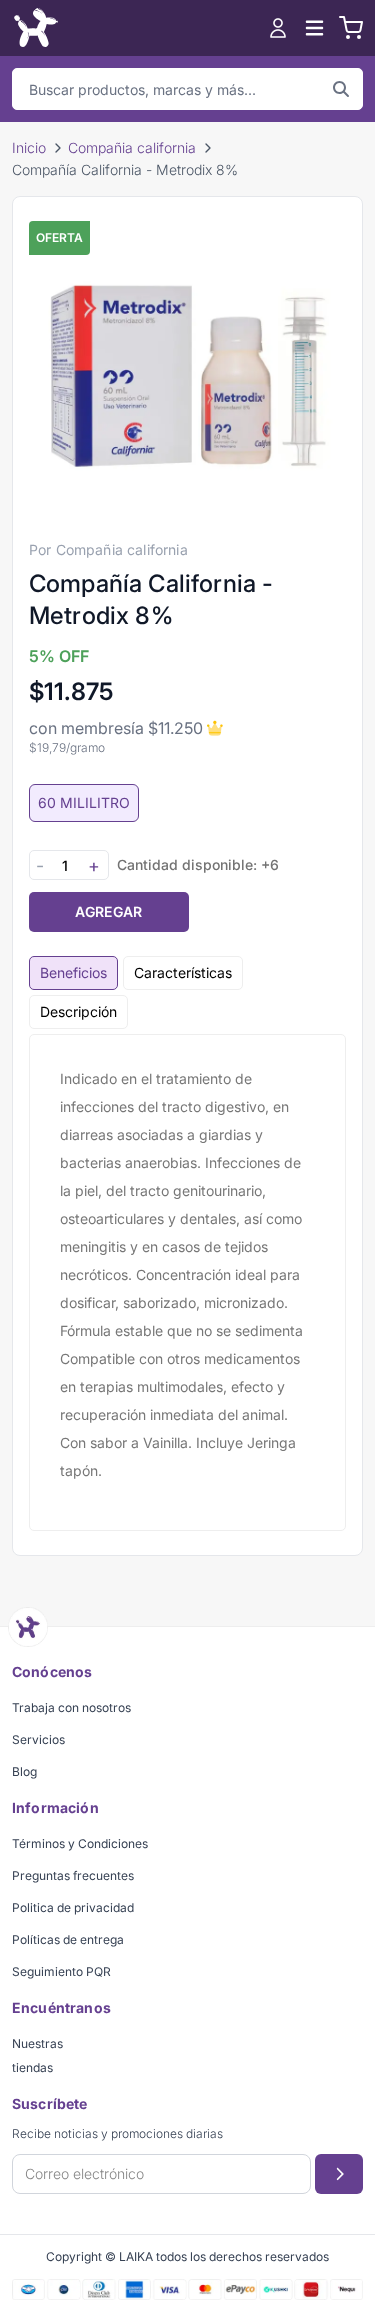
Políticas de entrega (68, 1939)
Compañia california (132, 147)
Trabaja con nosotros (71, 1707)
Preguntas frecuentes (73, 1875)
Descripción (78, 1011)
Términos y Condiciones (80, 1843)
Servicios (38, 1739)
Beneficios (73, 972)
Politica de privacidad (73, 1907)
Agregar (108, 911)
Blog (24, 1771)
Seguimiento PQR (61, 1971)
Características (183, 972)
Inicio (29, 147)
